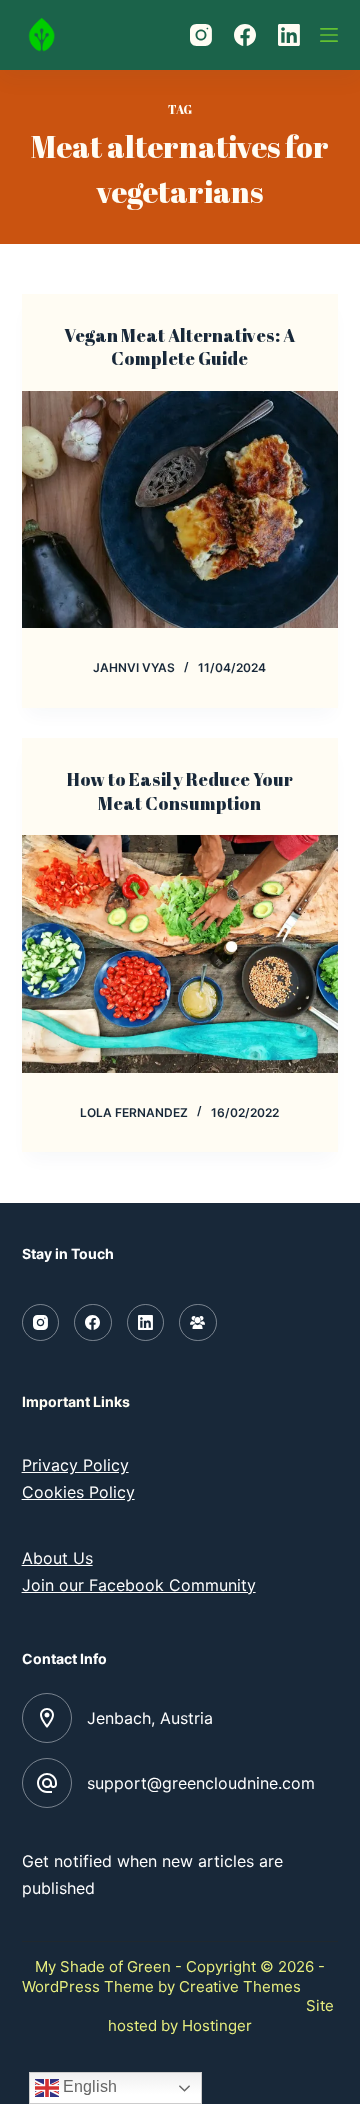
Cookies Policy (78, 1492)
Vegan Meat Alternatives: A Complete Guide (179, 346)
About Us (57, 1558)
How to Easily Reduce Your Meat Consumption (180, 790)
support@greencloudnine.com (201, 1783)
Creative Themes (240, 1986)
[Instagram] (201, 35)
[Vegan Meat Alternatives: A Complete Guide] (180, 510)
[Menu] (329, 35)
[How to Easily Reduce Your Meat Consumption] (180, 954)
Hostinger (217, 2025)
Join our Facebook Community (139, 1585)
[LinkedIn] (289, 35)
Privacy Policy (75, 1465)
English (88, 2086)
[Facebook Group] (198, 1323)
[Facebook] (245, 35)
